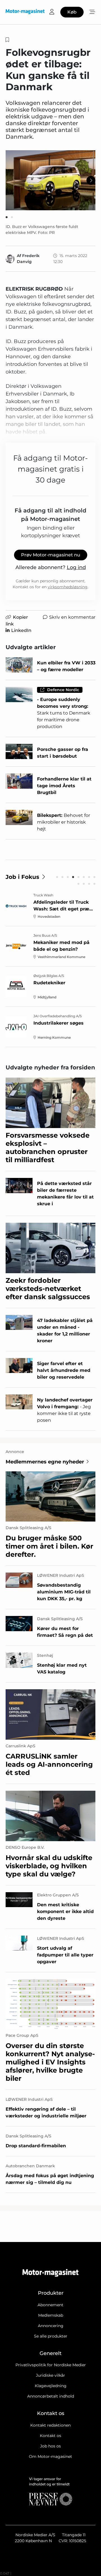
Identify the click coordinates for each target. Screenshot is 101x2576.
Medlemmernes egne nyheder (45, 1462)
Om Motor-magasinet (50, 2456)
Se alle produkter (51, 2336)
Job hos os (50, 2446)
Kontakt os (50, 2436)
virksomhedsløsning (68, 587)
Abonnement (50, 2305)
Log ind (76, 567)
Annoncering (51, 2326)
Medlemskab (51, 2315)
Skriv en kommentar (72, 617)
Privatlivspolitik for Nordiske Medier (51, 2365)
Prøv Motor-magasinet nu (51, 555)
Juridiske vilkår (50, 2375)
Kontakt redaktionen (50, 2425)
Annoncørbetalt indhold (51, 2396)
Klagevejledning (51, 2386)
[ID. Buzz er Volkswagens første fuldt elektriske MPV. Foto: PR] (50, 180)
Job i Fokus (22, 877)
